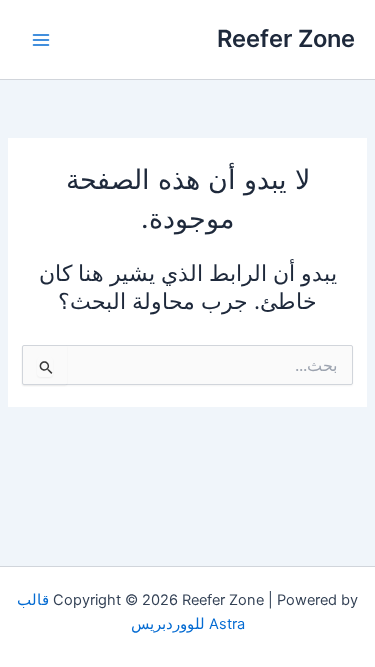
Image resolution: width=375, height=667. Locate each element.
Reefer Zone (286, 38)
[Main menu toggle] (41, 40)
